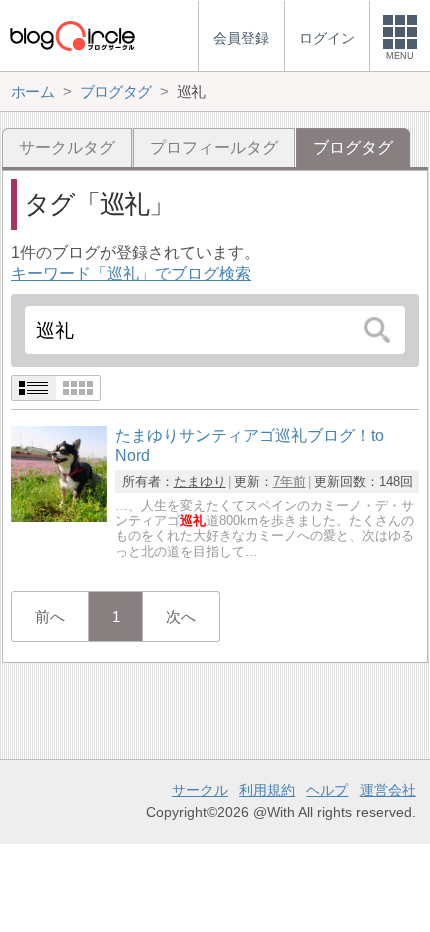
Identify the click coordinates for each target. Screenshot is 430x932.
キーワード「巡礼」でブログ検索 (131, 273)
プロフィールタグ (214, 147)
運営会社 (388, 790)
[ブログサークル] (72, 35)
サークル (200, 790)
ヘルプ (327, 790)
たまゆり (200, 481)
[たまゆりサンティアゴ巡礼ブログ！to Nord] (59, 516)
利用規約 (267, 790)
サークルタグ (67, 147)
